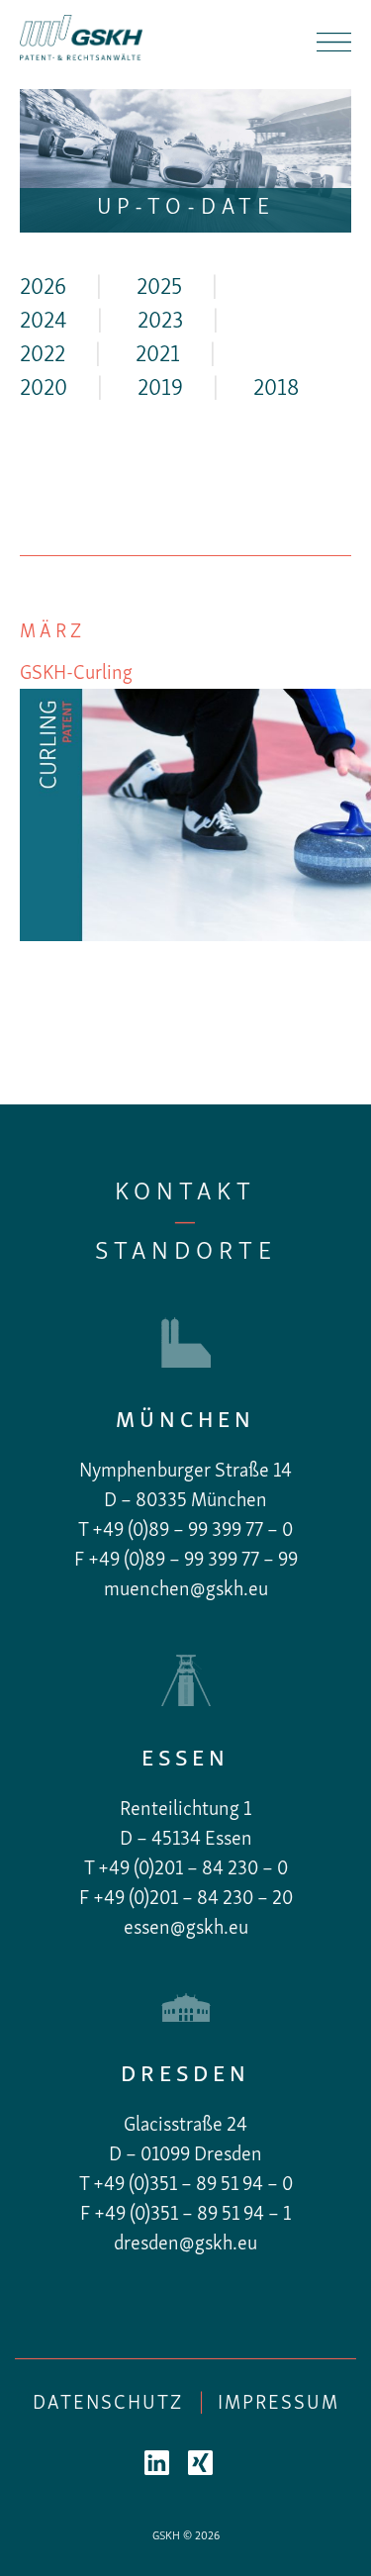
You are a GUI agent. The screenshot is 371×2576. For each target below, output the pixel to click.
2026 (43, 288)
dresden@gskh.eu (185, 2244)
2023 (160, 322)
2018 (276, 389)
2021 (158, 356)
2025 (159, 288)
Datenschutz (108, 2404)
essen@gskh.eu (186, 1929)
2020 (44, 389)
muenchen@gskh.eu (186, 1590)
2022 (43, 356)
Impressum (278, 2404)
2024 (44, 322)
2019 (160, 389)
